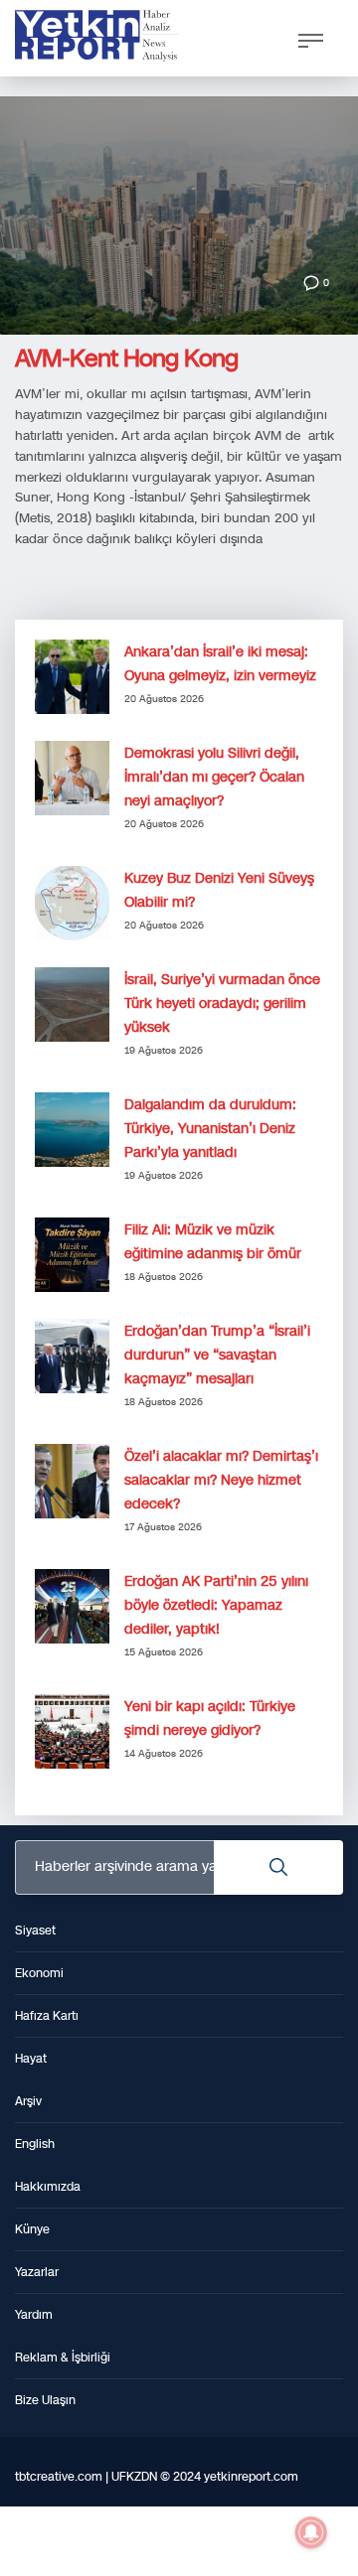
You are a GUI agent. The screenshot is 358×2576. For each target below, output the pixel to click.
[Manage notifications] (311, 2532)
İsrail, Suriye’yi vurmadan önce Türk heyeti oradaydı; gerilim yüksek (222, 1003)
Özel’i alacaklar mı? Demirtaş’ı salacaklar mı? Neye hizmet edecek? (221, 1480)
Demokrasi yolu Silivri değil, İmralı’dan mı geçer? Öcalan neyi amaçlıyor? (214, 777)
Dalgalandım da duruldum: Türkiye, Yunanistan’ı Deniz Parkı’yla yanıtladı (210, 1129)
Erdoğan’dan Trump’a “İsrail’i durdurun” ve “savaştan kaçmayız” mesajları (217, 1355)
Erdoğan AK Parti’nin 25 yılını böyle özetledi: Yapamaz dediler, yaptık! (216, 1605)
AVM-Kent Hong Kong (126, 358)
